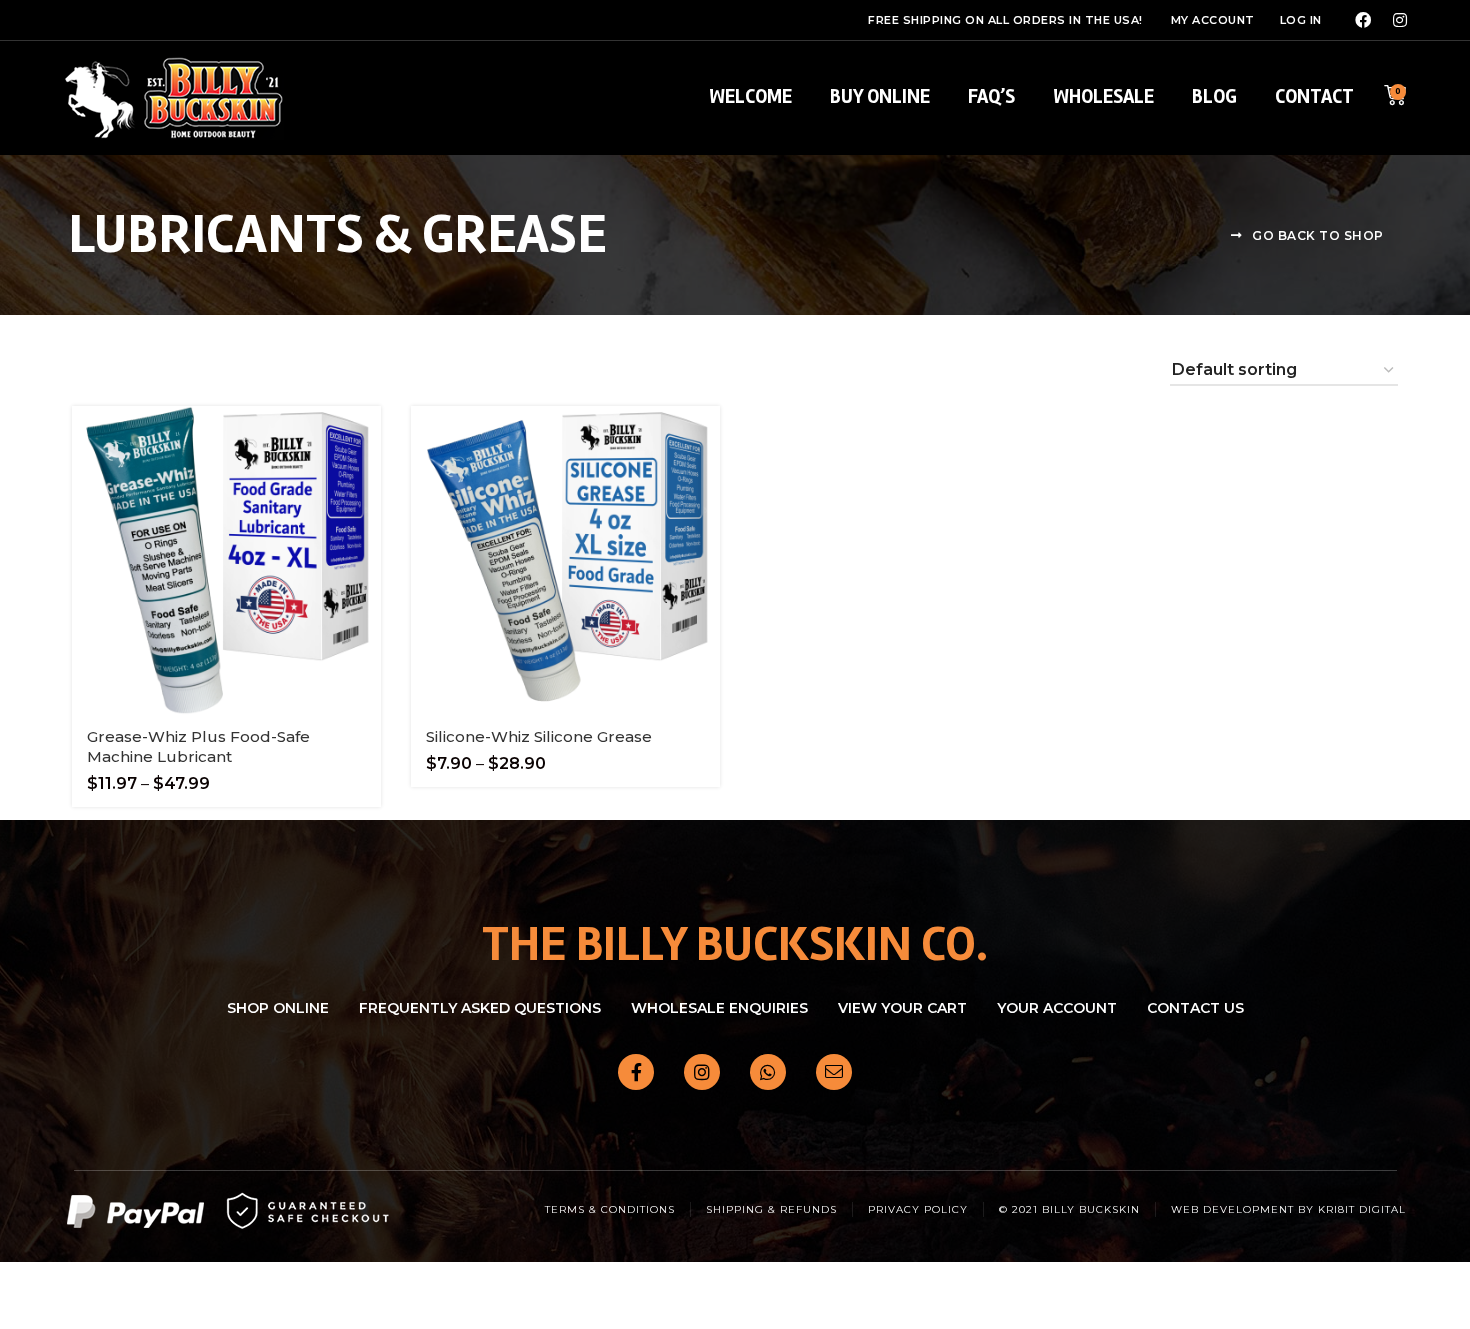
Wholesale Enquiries (719, 1008)
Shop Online (278, 1008)
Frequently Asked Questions (480, 1008)
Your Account (1057, 1008)
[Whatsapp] (768, 1072)
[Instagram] (1400, 20)
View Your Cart (902, 1008)
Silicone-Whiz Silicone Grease (539, 736)
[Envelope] (834, 1072)
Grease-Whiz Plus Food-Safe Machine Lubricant (198, 746)
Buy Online (880, 96)
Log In (1301, 20)
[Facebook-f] (636, 1072)
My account (1213, 20)
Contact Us (1195, 1008)
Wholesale (1103, 96)
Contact (1314, 96)
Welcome (750, 96)
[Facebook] (1363, 20)
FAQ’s (991, 96)
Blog (1214, 96)
